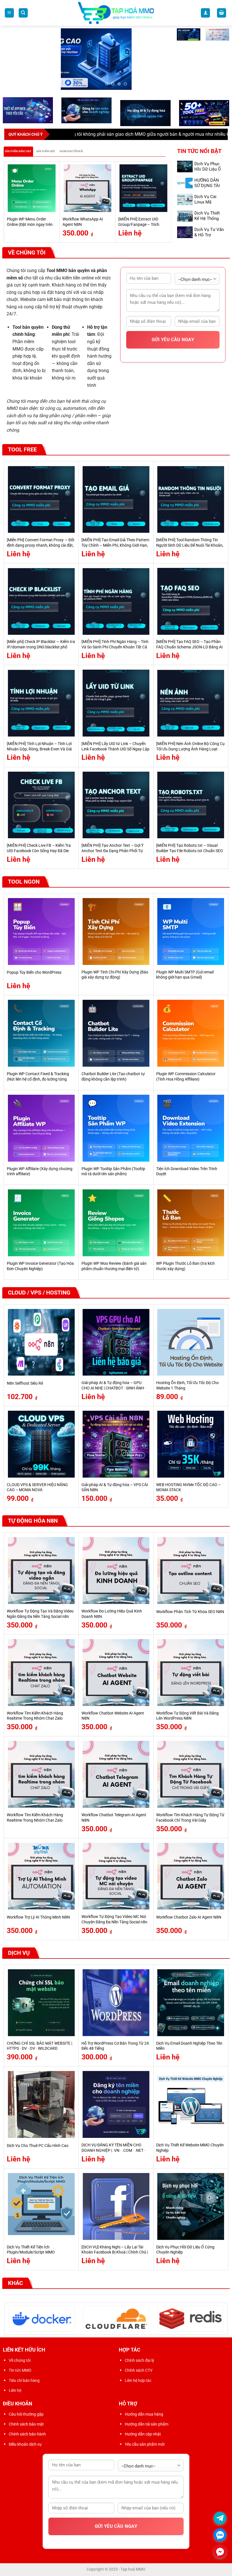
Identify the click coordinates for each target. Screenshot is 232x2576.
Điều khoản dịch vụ (25, 2437)
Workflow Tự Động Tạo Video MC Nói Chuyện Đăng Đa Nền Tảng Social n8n (114, 1913)
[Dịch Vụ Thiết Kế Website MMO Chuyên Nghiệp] (191, 2098)
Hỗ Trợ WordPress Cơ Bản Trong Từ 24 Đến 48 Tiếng (115, 2039)
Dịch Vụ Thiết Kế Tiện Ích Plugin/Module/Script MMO (31, 2243)
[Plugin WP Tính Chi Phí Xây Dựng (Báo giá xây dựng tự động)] (116, 925)
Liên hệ (15, 2383)
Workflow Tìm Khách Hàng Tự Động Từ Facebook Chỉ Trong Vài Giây (190, 1811)
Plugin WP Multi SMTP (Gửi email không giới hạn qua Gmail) (185, 968)
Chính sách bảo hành (27, 2427)
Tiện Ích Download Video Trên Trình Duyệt (187, 1164)
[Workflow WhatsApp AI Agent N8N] (88, 181)
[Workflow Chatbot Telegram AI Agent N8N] (116, 1767)
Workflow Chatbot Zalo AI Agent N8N (189, 1910)
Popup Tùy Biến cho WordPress (34, 966)
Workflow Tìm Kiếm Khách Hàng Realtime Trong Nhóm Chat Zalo (35, 1709)
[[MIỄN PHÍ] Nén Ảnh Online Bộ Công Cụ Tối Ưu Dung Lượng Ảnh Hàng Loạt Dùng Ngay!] (191, 696)
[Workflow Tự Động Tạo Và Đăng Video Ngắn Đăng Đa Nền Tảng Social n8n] (41, 1564)
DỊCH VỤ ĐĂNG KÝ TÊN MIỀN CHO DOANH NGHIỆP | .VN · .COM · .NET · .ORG (113, 2144)
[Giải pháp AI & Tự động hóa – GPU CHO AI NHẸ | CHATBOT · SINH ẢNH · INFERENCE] (116, 1335)
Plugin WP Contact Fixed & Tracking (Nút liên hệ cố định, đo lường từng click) (38, 1072)
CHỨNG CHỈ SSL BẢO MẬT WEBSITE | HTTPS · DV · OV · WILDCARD (39, 2039)
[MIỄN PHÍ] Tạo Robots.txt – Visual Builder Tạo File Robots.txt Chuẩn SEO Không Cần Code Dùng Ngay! (190, 844)
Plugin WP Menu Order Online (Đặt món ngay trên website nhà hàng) (30, 218)
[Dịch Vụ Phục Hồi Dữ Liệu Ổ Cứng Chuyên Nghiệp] (191, 2199)
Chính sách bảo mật (26, 2417)
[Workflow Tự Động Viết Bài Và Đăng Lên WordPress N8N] (191, 1665)
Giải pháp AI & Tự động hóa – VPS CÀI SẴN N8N (115, 1480)
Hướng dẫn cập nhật (143, 2427)
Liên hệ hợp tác (138, 2373)
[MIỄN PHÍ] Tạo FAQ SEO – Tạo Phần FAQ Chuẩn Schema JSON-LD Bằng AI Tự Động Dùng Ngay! (189, 640)
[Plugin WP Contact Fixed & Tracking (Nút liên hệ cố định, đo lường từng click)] (41, 1026)
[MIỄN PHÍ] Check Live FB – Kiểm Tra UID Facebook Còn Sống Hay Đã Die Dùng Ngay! (39, 844)
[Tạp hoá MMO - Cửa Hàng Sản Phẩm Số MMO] (116, 13)
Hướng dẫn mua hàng (144, 2407)
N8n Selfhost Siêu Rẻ (25, 1376)
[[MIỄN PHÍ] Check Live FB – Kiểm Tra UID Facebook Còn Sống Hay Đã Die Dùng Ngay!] (41, 798)
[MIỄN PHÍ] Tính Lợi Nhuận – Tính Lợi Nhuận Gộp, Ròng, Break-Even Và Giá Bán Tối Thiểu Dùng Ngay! (39, 742)
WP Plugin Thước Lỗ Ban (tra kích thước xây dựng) (185, 1259)
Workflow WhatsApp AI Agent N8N (83, 215)
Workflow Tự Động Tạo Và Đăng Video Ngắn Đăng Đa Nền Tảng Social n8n (40, 1607)
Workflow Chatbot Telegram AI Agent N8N (114, 1811)
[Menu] (9, 13)
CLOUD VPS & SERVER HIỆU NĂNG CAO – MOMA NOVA (37, 1480)
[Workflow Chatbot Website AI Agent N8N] (116, 1665)
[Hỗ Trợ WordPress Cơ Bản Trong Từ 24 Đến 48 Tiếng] (116, 1996)
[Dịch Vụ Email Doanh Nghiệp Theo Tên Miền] (191, 1996)
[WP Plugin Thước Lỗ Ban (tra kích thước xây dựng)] (191, 1216)
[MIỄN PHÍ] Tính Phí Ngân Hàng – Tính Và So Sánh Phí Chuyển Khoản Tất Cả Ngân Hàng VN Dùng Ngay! (115, 640)
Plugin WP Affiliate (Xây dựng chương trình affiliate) (40, 1164)
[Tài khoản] (205, 13)
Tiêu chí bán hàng (24, 2373)
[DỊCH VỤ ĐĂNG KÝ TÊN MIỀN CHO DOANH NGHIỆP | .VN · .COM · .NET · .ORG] (116, 2098)
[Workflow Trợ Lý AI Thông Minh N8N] (41, 1869)
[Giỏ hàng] (222, 13)
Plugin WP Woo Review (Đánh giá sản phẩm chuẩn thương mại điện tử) (114, 1259)
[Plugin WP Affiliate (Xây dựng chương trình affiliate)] (41, 1121)
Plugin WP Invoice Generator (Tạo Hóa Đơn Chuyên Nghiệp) (40, 1259)
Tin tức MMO (20, 2363)
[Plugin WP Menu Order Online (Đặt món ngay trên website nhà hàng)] (32, 181)
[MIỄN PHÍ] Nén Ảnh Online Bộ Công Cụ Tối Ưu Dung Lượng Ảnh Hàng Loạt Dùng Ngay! (190, 742)
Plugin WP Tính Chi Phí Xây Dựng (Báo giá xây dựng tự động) (115, 968)
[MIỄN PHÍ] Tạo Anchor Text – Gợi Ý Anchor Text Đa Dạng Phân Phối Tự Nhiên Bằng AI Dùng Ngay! (112, 844)
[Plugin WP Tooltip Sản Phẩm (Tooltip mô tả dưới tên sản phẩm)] (116, 1121)
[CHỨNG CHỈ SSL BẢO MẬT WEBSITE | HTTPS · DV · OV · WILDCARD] (41, 1996)
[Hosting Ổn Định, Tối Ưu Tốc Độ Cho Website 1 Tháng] (191, 1335)
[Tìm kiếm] (23, 13)
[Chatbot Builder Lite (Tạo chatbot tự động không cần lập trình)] (116, 1026)
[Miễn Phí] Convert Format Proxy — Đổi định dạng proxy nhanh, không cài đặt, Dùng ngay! (40, 538)
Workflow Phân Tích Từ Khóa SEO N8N (190, 1605)
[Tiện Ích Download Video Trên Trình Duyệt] (191, 1121)
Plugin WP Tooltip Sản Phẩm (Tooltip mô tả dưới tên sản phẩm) (113, 1164)
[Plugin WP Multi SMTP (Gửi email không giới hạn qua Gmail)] (191, 925)
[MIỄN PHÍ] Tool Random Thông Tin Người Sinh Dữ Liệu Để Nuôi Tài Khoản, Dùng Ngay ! (190, 538)
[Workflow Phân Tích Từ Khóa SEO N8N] (191, 1564)
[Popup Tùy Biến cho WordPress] (41, 925)
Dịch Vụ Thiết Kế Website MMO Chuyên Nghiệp (190, 2141)
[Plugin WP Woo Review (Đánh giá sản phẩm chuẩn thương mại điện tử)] (116, 1216)
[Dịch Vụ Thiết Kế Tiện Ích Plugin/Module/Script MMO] (41, 2199)
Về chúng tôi (20, 2354)
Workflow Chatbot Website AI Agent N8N (113, 1709)
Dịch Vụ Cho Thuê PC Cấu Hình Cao (38, 2139)
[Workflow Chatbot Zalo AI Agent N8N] (191, 1869)
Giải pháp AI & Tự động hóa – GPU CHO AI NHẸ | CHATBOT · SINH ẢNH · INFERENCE (114, 1381)
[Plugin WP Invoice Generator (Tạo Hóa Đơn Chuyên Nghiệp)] (41, 1216)
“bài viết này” (211, 127)
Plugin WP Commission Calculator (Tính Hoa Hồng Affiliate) (186, 1070)
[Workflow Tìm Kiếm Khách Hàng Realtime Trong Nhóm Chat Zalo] (41, 1665)
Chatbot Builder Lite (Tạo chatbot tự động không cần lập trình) (113, 1070)
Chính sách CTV (139, 2363)
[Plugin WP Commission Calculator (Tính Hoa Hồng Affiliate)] (191, 1026)
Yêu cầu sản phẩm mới (145, 2437)
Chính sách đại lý (139, 2354)
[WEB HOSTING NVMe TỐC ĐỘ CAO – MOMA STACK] (191, 1437)
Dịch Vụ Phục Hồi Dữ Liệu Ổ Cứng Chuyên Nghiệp (208, 165)
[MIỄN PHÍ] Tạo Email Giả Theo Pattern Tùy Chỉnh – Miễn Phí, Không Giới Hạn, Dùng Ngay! (115, 538)
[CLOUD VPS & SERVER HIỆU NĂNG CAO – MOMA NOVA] (41, 1437)
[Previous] (7, 194)
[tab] (18, 145)
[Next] (168, 194)
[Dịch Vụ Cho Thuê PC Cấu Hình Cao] (41, 2098)
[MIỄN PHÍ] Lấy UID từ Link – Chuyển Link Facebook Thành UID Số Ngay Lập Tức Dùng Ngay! (115, 742)
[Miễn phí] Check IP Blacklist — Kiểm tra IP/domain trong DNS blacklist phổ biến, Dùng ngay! (41, 640)
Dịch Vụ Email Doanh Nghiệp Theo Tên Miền (189, 2039)
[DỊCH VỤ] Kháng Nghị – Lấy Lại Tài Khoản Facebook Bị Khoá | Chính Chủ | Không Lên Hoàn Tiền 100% (115, 2245)
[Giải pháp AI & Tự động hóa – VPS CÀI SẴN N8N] (116, 1437)
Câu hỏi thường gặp (26, 2407)
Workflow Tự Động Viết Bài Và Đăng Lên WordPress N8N (187, 1709)
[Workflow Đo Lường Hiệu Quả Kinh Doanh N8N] (116, 1564)
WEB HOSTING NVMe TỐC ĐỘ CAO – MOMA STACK (188, 1480)
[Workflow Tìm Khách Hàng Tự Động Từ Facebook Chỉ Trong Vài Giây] (191, 1767)
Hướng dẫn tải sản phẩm (147, 2417)
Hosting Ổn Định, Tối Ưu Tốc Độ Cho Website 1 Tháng (187, 1379)
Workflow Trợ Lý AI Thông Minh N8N (38, 1910)
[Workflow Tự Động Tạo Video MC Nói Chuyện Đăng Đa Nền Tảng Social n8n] (116, 1869)
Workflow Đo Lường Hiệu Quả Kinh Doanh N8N (112, 1607)
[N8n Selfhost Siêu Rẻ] (41, 1335)
